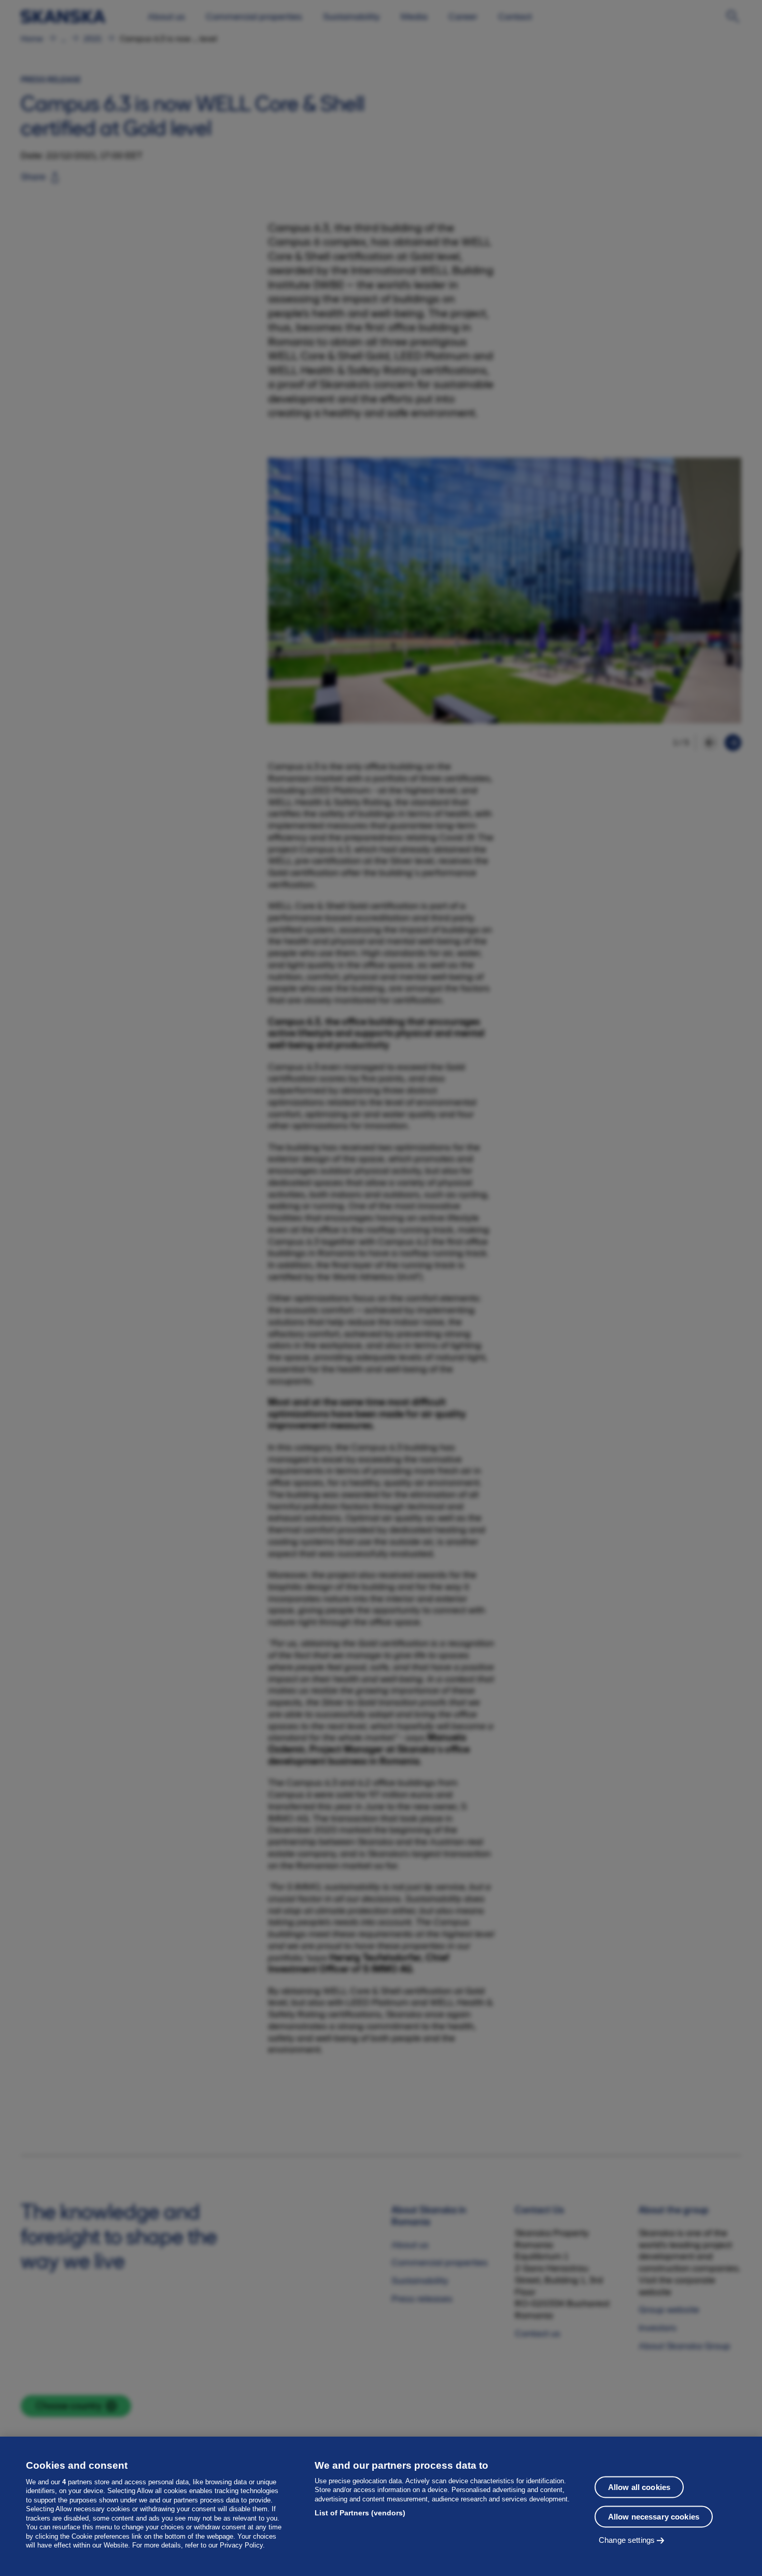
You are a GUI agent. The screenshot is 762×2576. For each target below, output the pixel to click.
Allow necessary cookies (654, 2517)
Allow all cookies (639, 2487)
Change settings (627, 2540)
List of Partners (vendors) (360, 2513)
